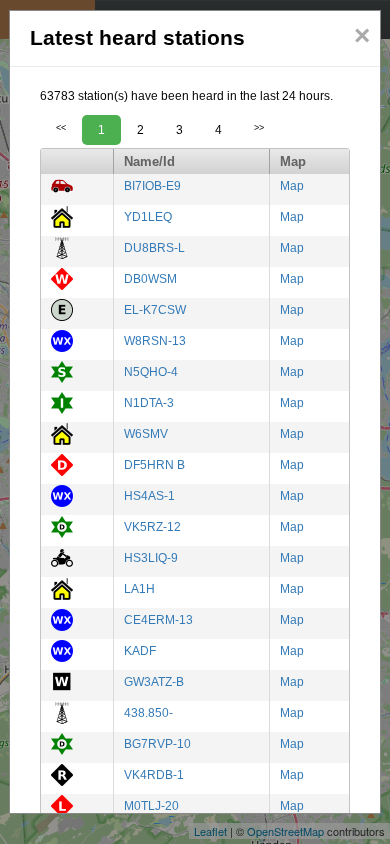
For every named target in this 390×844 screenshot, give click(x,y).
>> (259, 128)
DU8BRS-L (154, 248)
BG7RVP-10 (157, 744)
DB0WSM (150, 279)
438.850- (148, 713)
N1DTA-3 (149, 403)
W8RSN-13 (155, 341)
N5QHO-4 (151, 372)
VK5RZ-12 (152, 527)
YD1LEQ (148, 217)
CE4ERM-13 (158, 620)
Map (292, 186)
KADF (140, 651)
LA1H (139, 589)
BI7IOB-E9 (152, 186)
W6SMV (146, 434)
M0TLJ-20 (151, 806)
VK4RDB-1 (154, 775)
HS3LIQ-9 (151, 558)
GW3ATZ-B (154, 682)
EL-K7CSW (155, 310)
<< (61, 128)
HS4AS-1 (149, 496)
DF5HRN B (154, 465)
